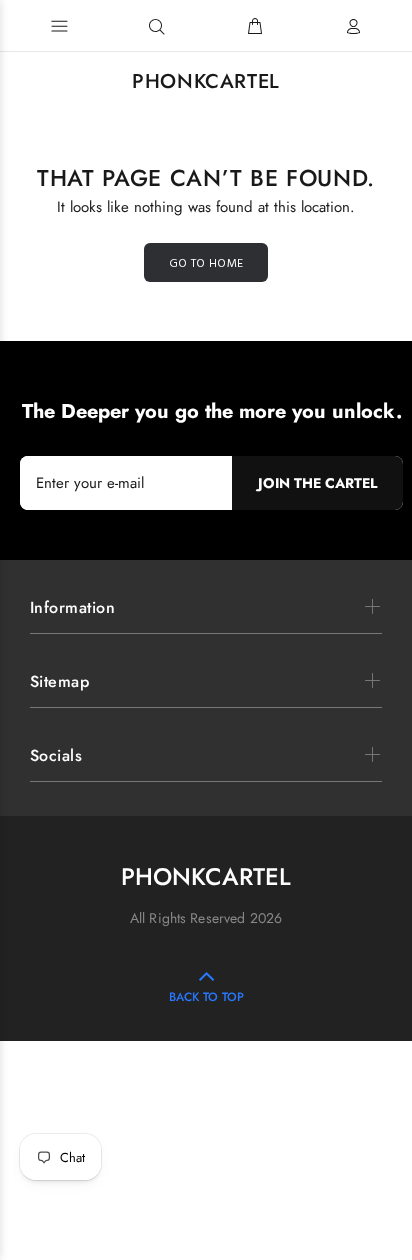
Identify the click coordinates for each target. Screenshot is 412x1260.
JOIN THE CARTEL (317, 483)
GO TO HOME (206, 264)
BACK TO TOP (206, 997)
